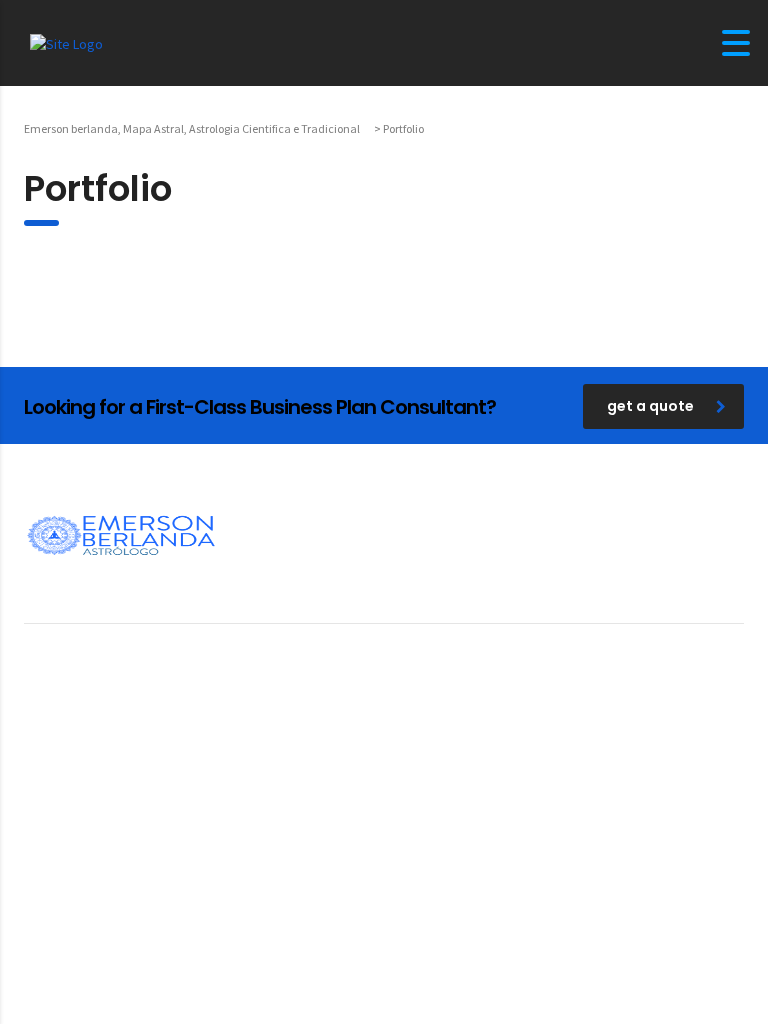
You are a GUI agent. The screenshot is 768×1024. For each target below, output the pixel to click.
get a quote (650, 406)
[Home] (66, 42)
